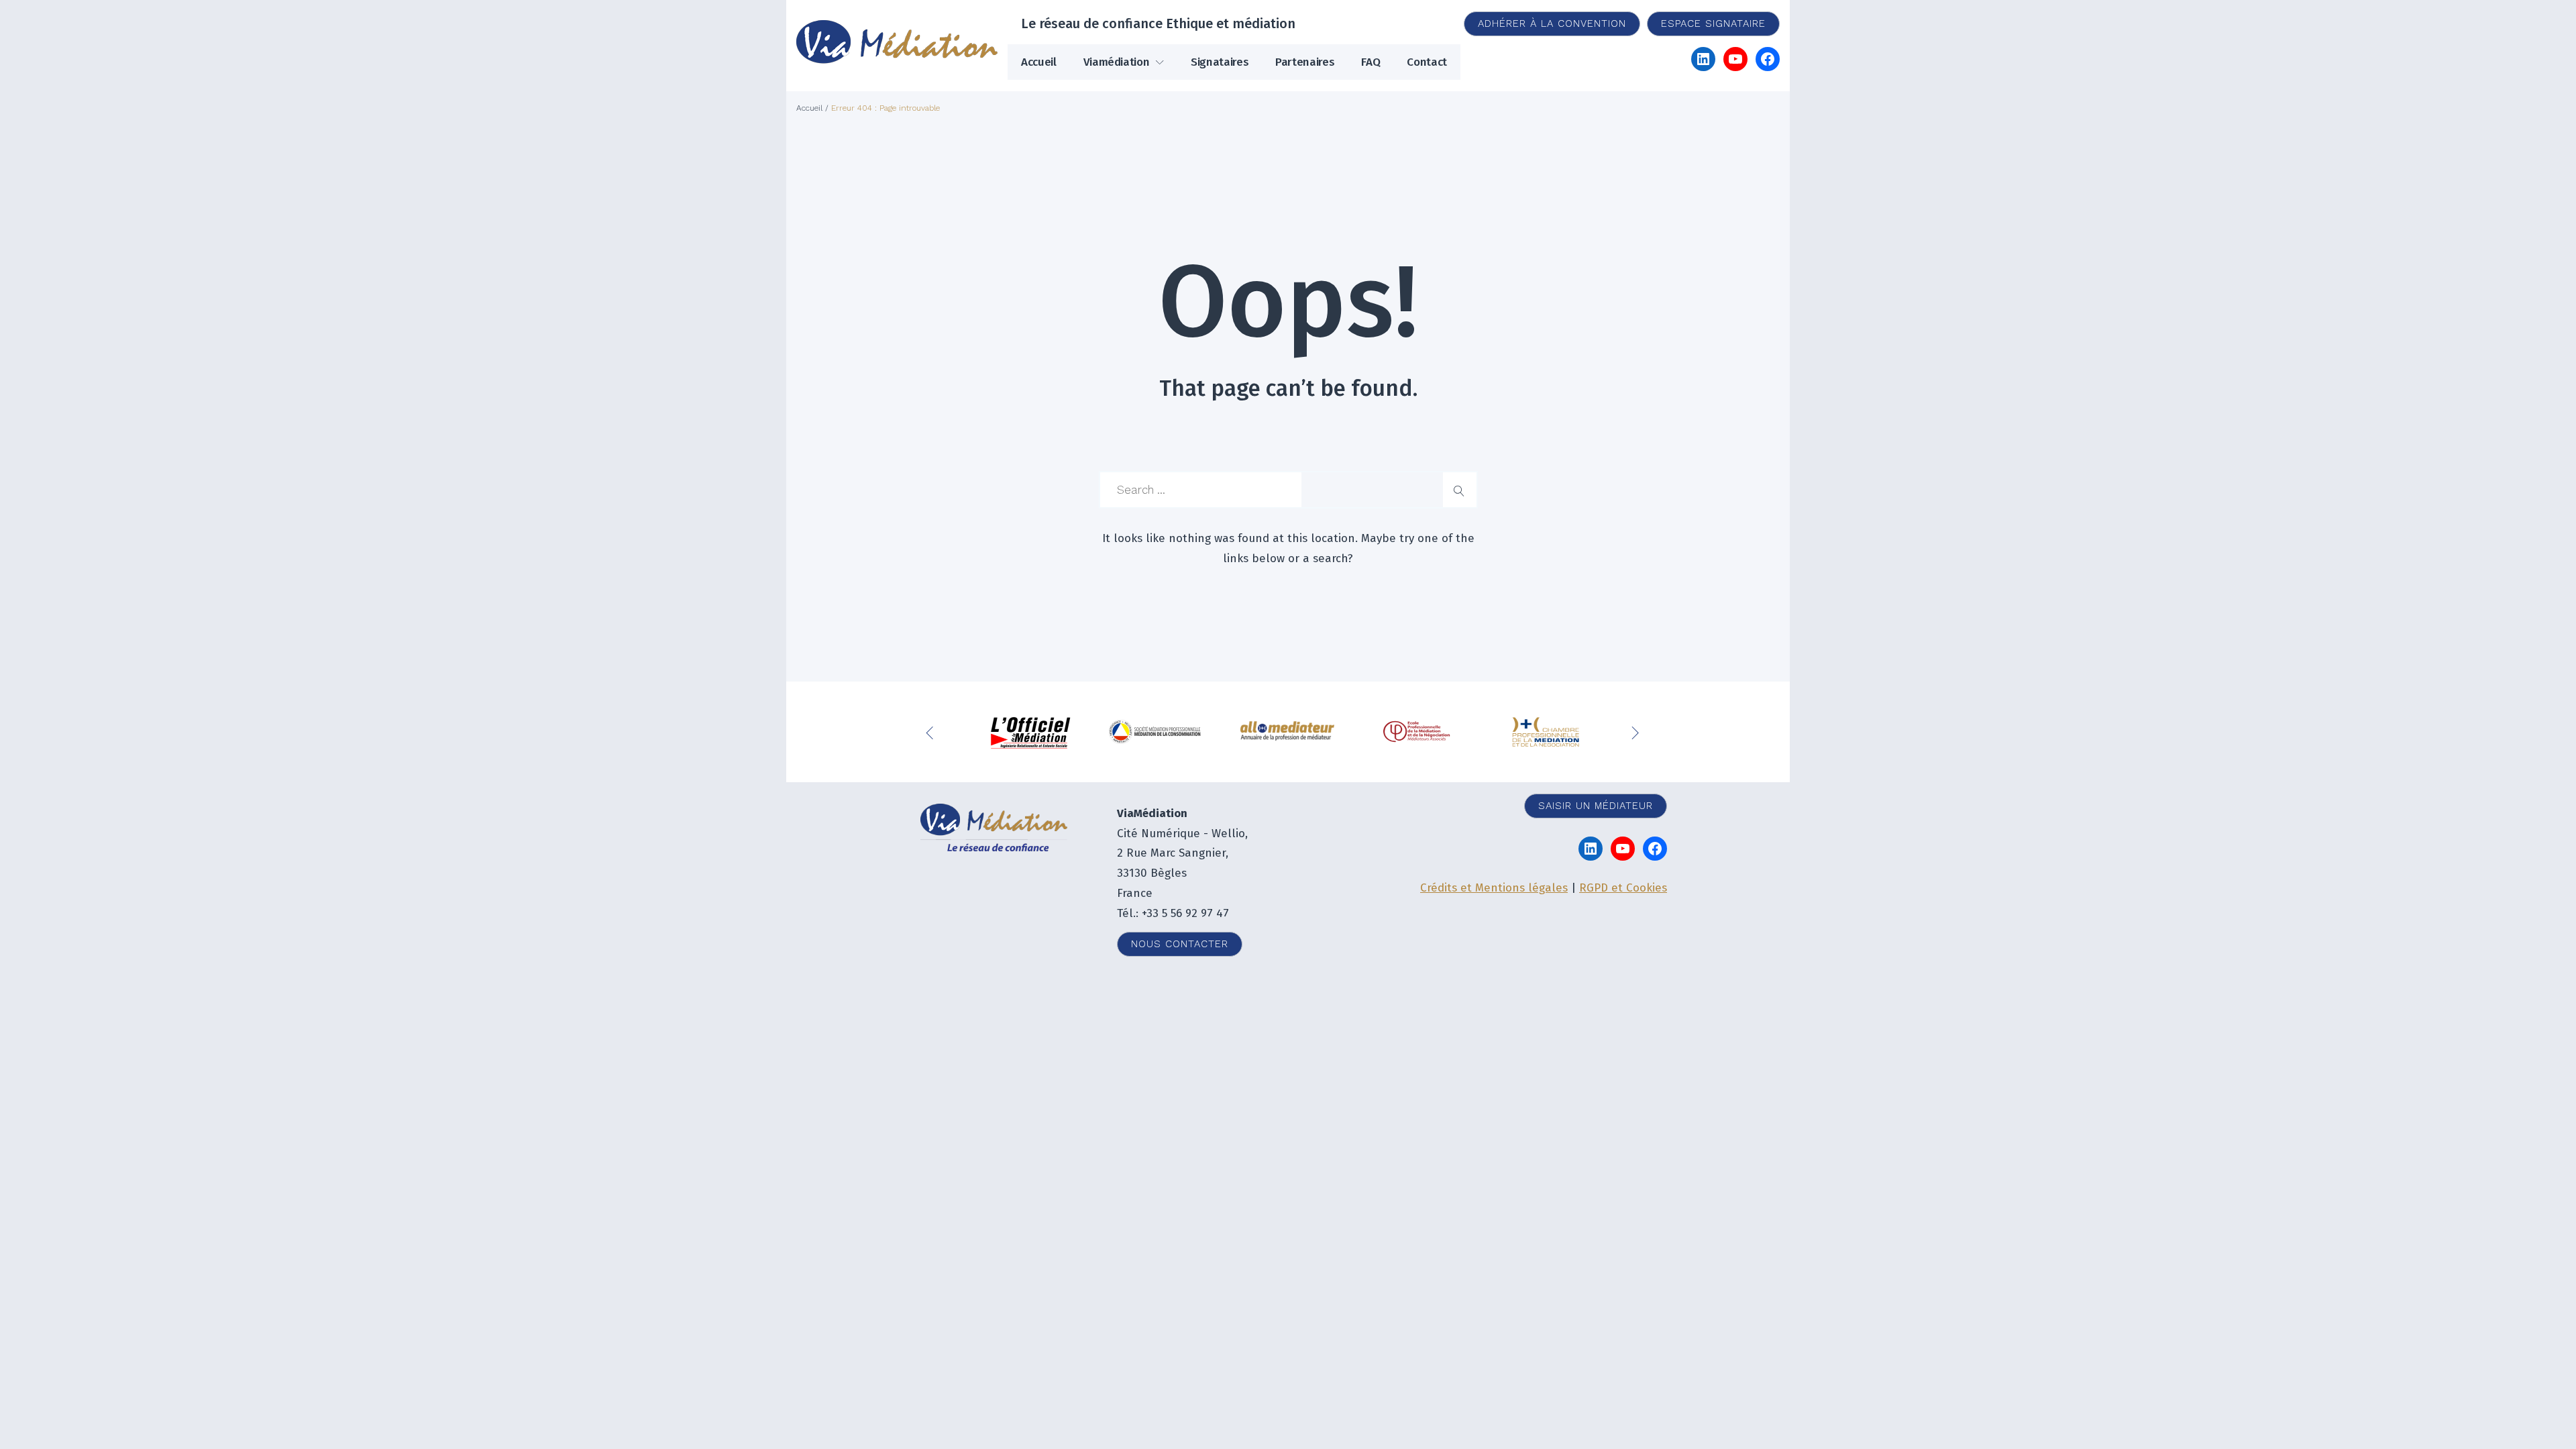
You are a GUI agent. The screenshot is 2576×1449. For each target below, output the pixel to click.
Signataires (1220, 62)
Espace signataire (1713, 23)
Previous (932, 732)
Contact (1427, 62)
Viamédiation (1117, 62)
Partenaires (1305, 62)
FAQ (1371, 62)
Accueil (1039, 62)
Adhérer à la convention (1552, 23)
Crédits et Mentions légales (1494, 888)
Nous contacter (1180, 944)
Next (1637, 732)
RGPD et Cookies (1623, 888)
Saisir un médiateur (1596, 806)
